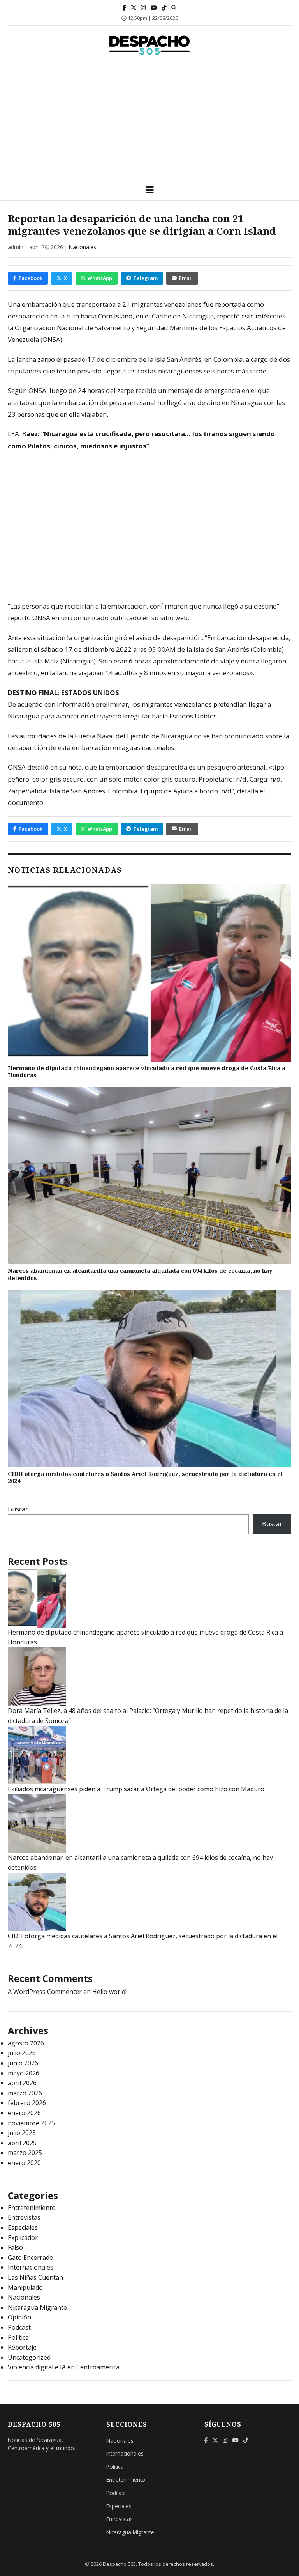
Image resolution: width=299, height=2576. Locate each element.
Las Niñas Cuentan (35, 2277)
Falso (15, 2247)
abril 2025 (22, 2143)
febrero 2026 (27, 2103)
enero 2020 (24, 2163)
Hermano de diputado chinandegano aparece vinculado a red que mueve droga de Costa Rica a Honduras (147, 1072)
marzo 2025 (25, 2153)
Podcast (19, 2327)
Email (186, 278)
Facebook (31, 278)
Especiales (23, 2227)
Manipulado (25, 2288)
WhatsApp (100, 278)
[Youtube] (154, 8)
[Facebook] (124, 8)
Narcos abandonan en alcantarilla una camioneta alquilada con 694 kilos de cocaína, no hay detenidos (140, 1274)
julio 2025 (22, 2133)
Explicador (23, 2238)
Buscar (18, 1509)
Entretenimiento (32, 2208)
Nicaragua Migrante (37, 2307)
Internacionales (31, 2267)
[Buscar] (174, 7)
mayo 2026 (24, 2073)
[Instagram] (143, 8)
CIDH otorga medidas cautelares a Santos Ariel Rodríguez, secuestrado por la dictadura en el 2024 (145, 1477)
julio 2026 (22, 2053)
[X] (134, 8)
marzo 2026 (25, 2093)
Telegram (145, 278)
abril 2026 (22, 2083)
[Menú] (150, 190)
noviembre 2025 (31, 2123)
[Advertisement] (149, 121)
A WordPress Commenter (45, 1992)
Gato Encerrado (31, 2258)
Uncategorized (29, 2357)
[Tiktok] (164, 8)
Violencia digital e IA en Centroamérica (64, 2367)
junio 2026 (23, 2063)
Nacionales (83, 247)
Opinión (19, 2317)
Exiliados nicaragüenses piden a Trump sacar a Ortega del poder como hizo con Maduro (136, 1789)
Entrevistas (24, 2217)
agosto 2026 (26, 2043)
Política (18, 2337)
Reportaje (22, 2347)
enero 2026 (24, 2113)
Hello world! (109, 1992)
